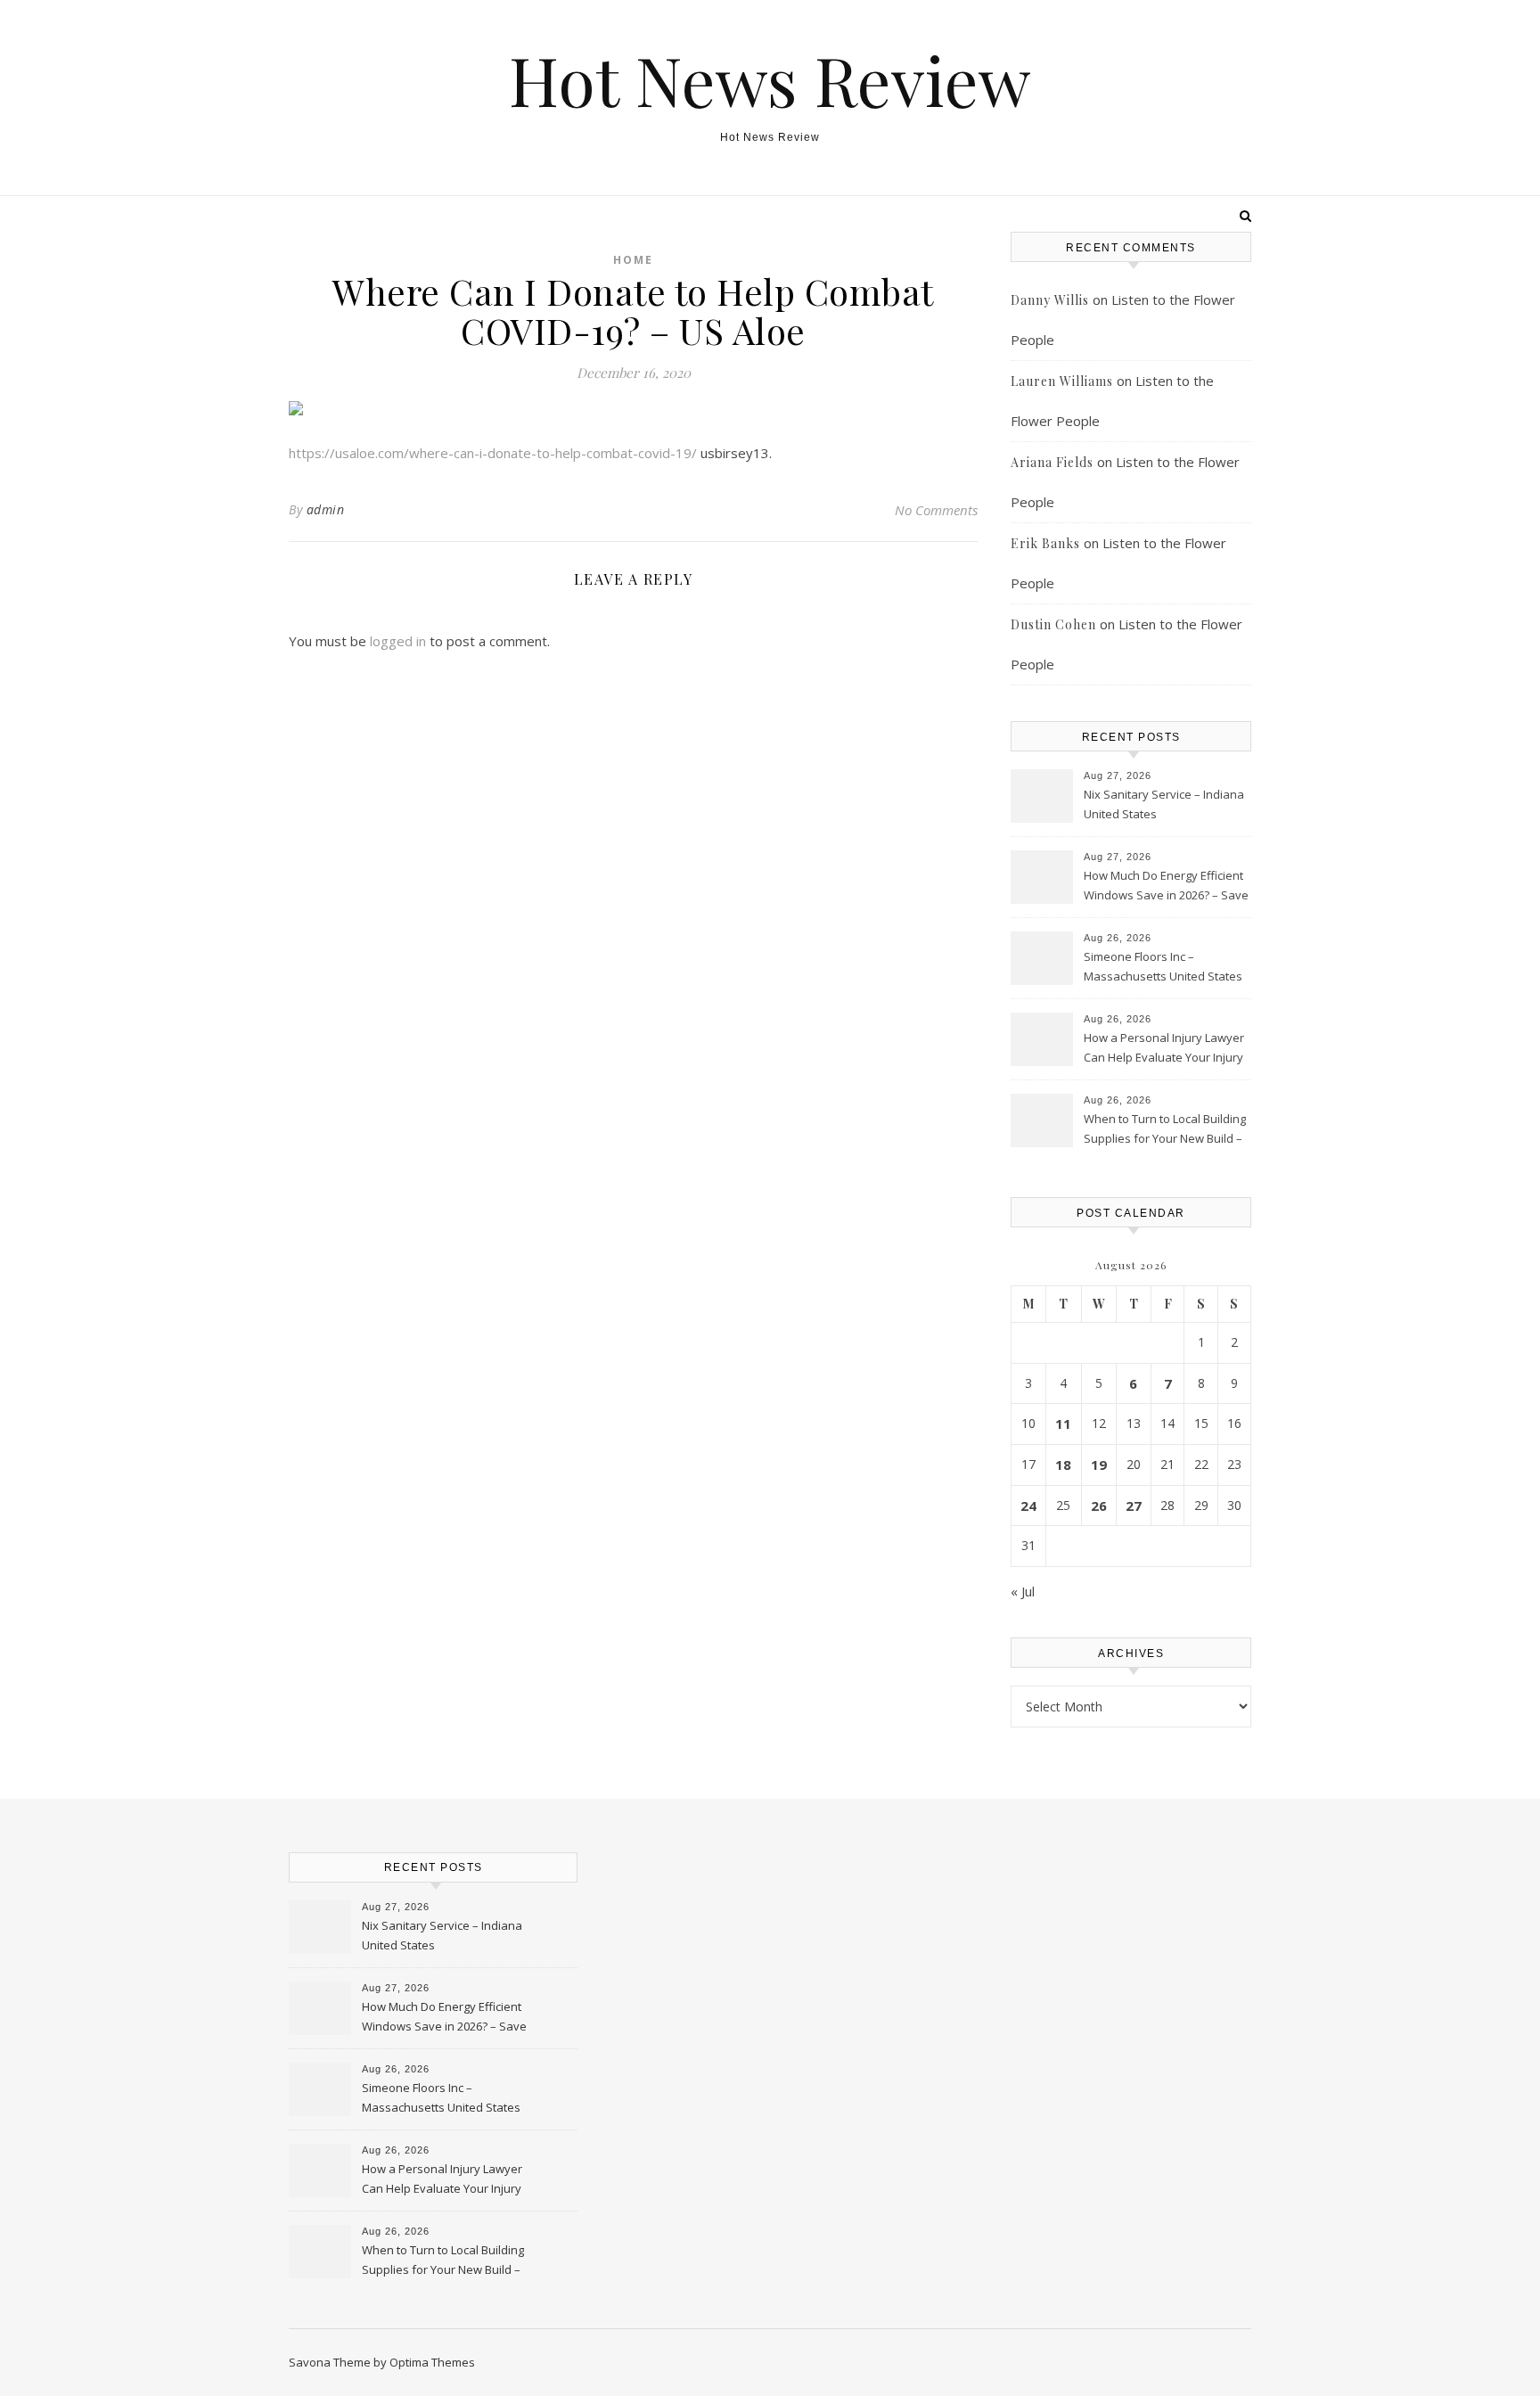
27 (1134, 1506)
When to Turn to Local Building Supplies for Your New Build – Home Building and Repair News (1165, 1130)
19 (1099, 1465)
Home (633, 260)
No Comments (936, 510)
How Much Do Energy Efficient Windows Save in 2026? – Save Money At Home (1166, 887)
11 (1063, 1424)
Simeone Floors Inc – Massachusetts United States (1163, 966)
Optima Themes (432, 2362)
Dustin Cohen (1053, 624)
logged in (398, 641)
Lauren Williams (1062, 381)
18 (1063, 1465)
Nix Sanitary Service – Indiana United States (1164, 804)
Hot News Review (770, 80)
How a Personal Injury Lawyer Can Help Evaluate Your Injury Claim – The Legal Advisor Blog (1165, 1049)
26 (1099, 1506)
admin (326, 509)
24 (1028, 1506)
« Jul (1023, 1591)
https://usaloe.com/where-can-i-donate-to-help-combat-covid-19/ (493, 453)
